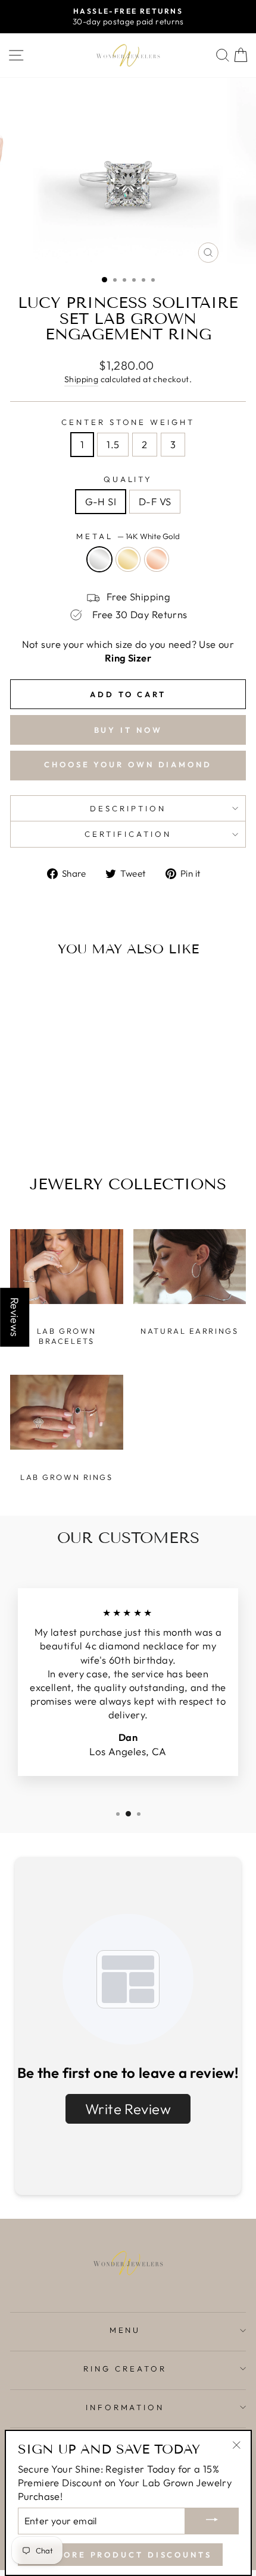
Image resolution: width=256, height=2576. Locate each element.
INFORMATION (125, 2407)
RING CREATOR (125, 2369)
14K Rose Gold (157, 559)
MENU (125, 2330)
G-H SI (101, 501)
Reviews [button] (15, 1317)
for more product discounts (120, 2555)
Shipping (81, 379)
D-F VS (155, 501)
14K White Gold (99, 559)
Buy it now (128, 730)
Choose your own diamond (128, 764)
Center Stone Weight (128, 422)
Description (128, 808)
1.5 (113, 444)
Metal (128, 536)
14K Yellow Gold (128, 559)
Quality (128, 479)
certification (128, 834)
